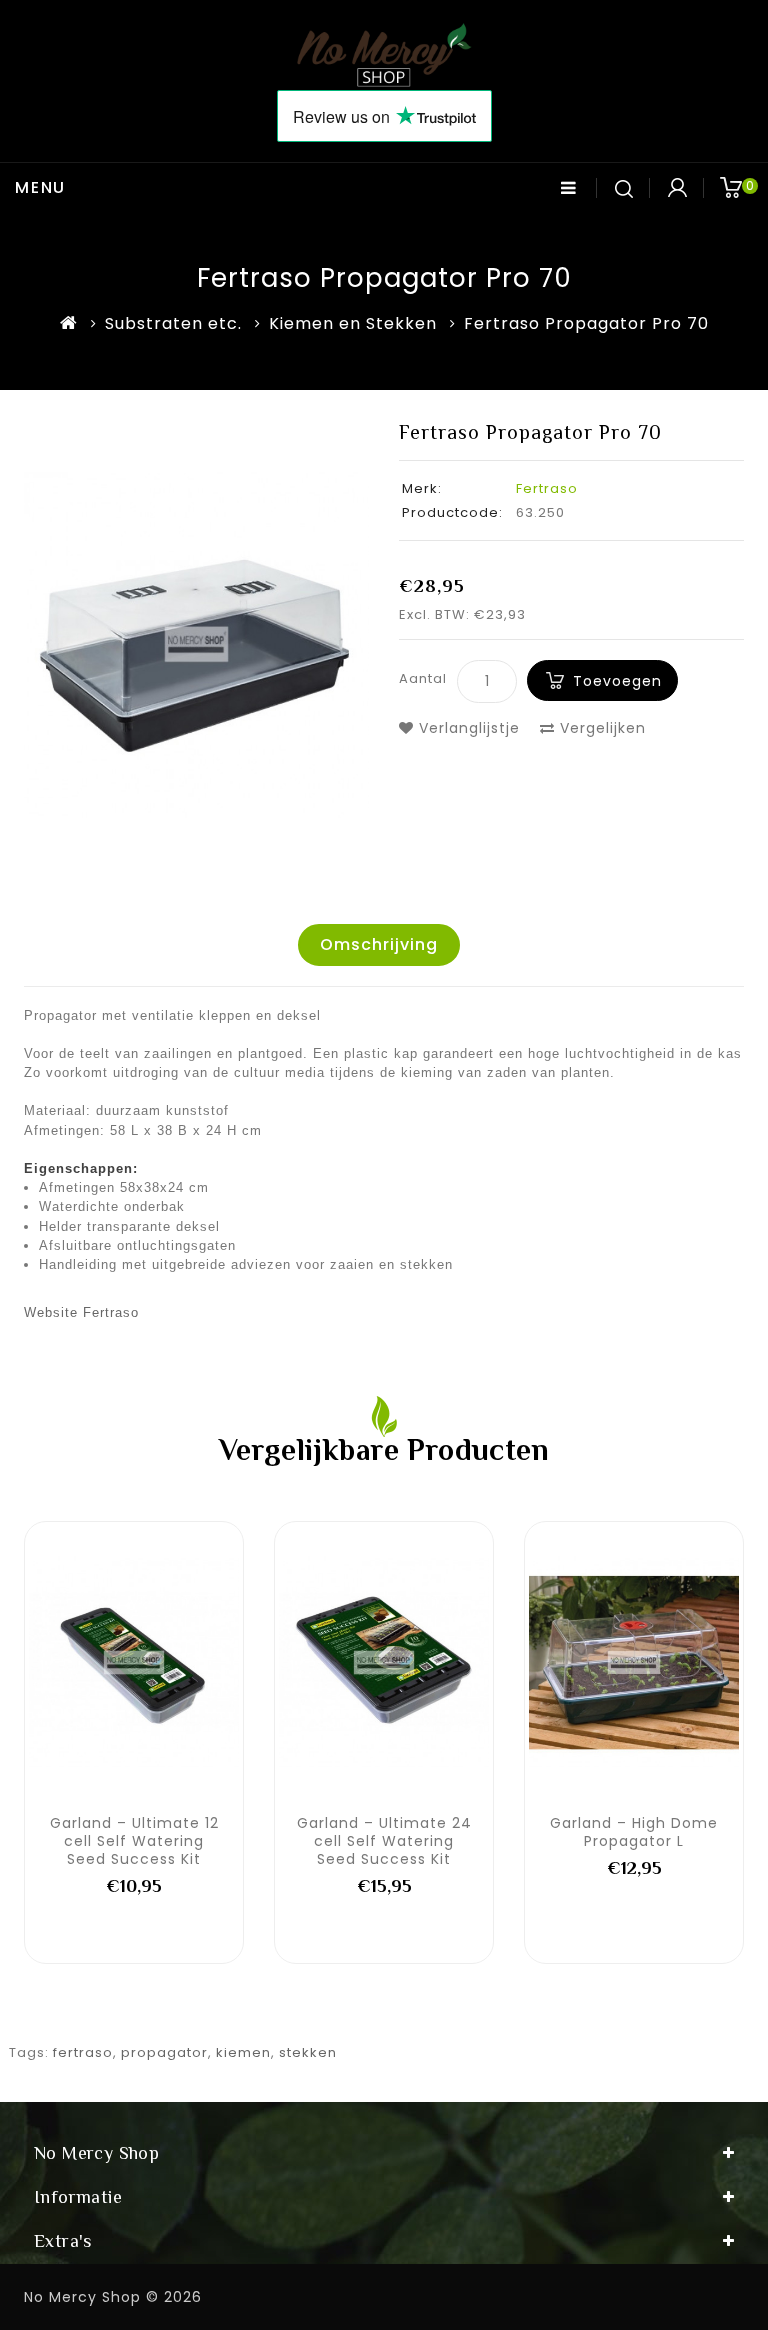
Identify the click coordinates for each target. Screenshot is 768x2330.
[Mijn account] (677, 188)
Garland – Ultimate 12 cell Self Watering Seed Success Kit (134, 1841)
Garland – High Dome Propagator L (634, 1832)
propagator (164, 2052)
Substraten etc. (173, 323)
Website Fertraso (81, 1312)
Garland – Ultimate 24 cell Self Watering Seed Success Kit (384, 1841)
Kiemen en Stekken (353, 323)
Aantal (423, 678)
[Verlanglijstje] (112, 1661)
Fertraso (547, 488)
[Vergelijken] (156, 1661)
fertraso (83, 2052)
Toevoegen (617, 681)
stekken (308, 2052)
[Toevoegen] (68, 1661)
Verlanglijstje (467, 728)
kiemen (243, 2052)
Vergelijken (600, 728)
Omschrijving (379, 944)
